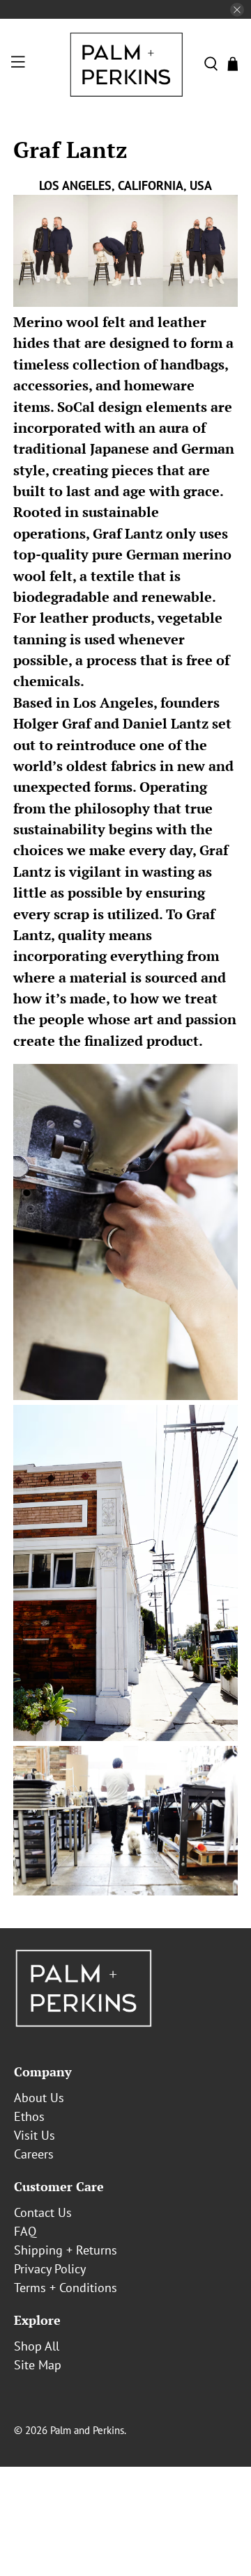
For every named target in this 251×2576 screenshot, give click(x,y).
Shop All (37, 2346)
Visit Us (35, 2135)
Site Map (38, 2365)
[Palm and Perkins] (125, 64)
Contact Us (43, 2212)
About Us (39, 2098)
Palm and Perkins (87, 2430)
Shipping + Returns (66, 2250)
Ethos (29, 2116)
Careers (34, 2154)
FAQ (25, 2231)
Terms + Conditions (66, 2288)
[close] (237, 10)
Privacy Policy (50, 2269)
